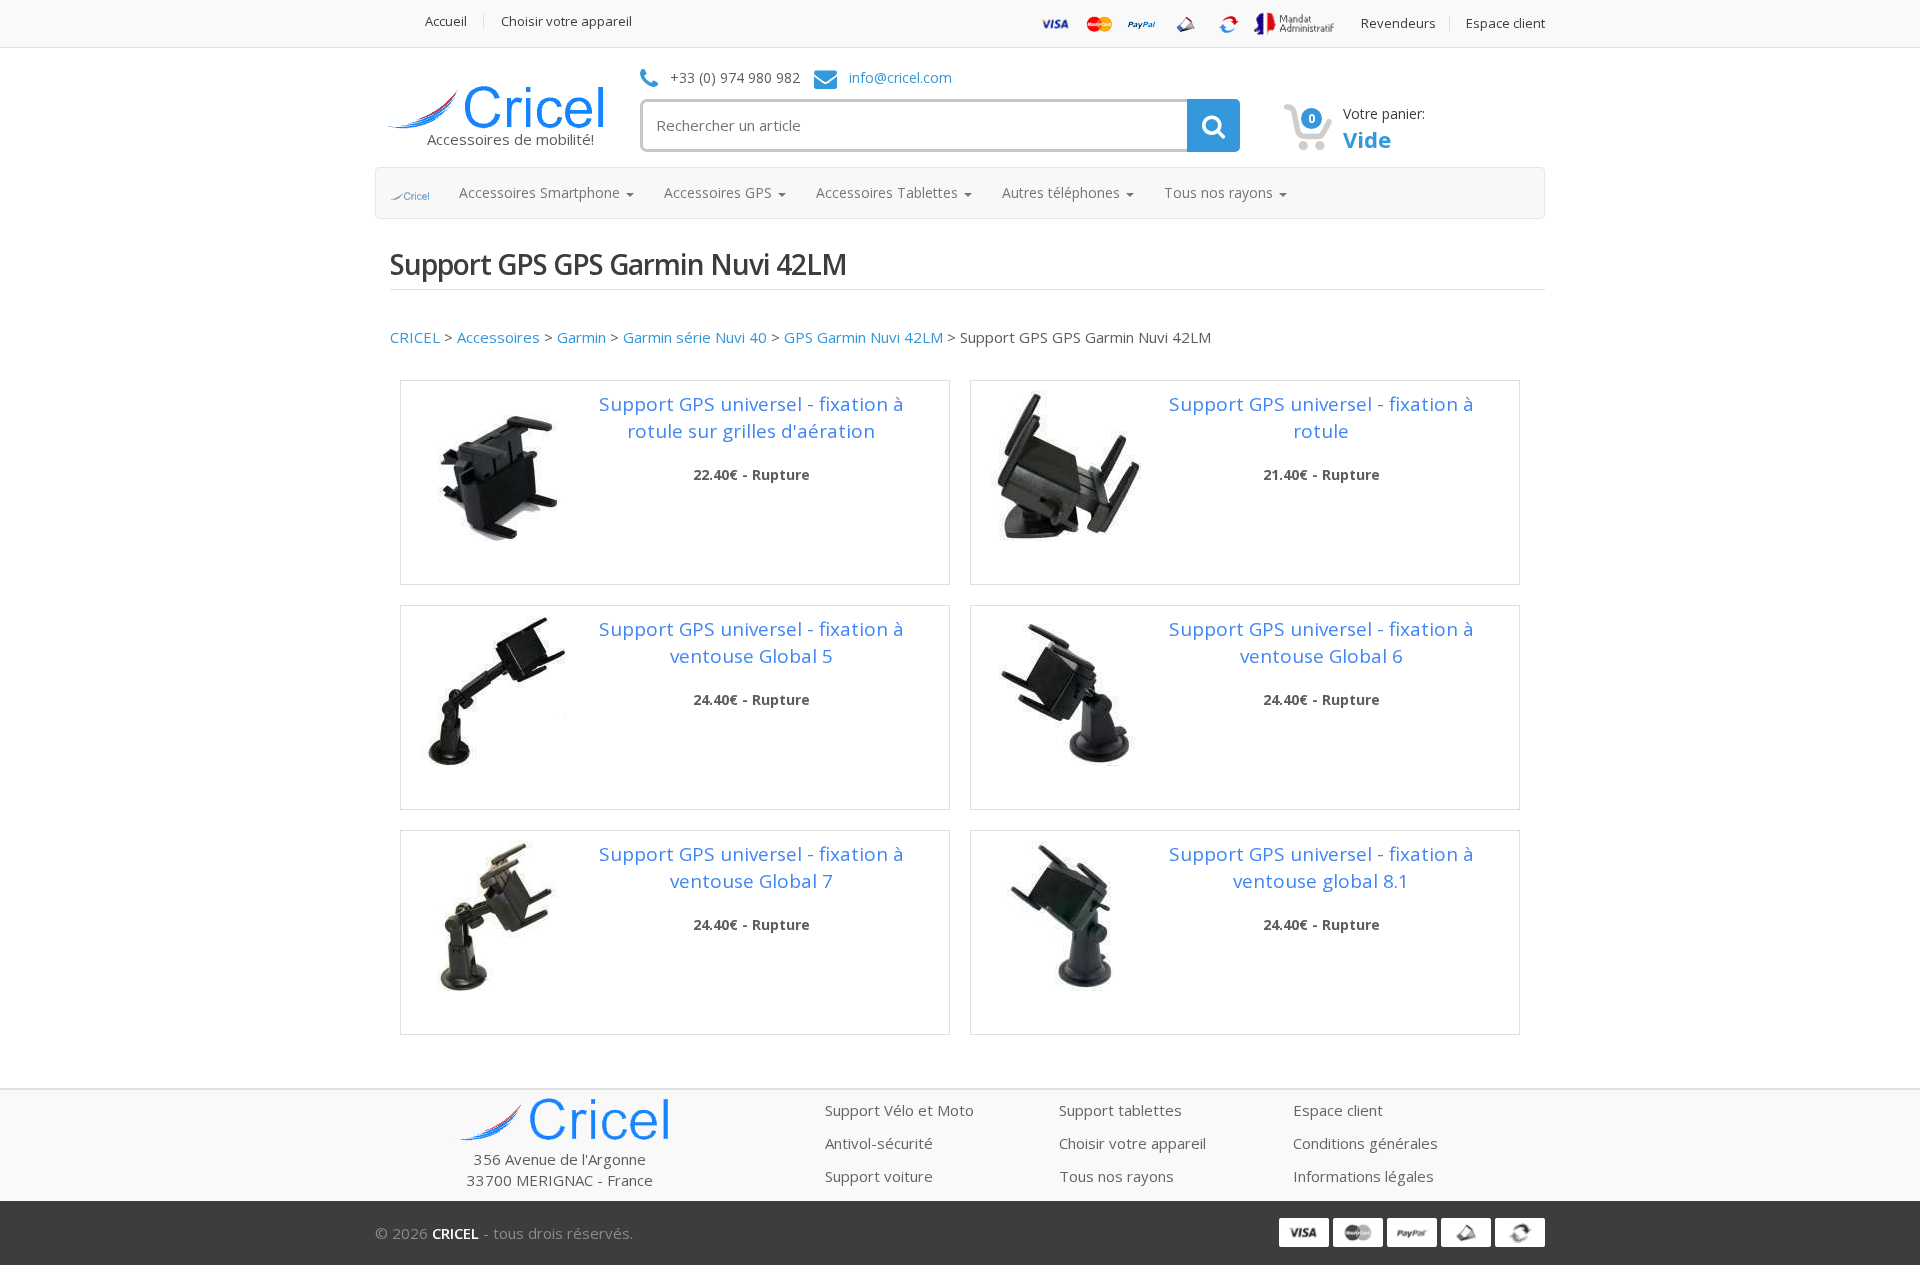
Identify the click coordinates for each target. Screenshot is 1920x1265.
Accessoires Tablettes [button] (889, 192)
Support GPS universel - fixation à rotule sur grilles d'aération (751, 417)
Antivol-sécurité (879, 1143)
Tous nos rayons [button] (1220, 192)
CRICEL (415, 337)
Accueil (446, 21)
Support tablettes (1120, 1110)
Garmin (581, 337)
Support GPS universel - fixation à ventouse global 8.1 (1321, 867)
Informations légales (1363, 1176)
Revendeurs (1398, 23)
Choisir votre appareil (566, 21)
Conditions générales (1365, 1143)
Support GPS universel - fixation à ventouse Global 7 (751, 867)
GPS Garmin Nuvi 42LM (863, 337)
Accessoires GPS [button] (720, 192)
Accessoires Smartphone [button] (541, 192)
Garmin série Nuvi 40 (695, 337)
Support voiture (879, 1176)
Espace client (1505, 23)
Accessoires (498, 337)
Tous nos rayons (1116, 1176)
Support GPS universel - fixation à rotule (1321, 417)
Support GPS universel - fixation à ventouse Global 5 (751, 642)
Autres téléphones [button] (1063, 192)
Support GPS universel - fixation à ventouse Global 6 (1321, 642)
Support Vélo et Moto (899, 1110)
